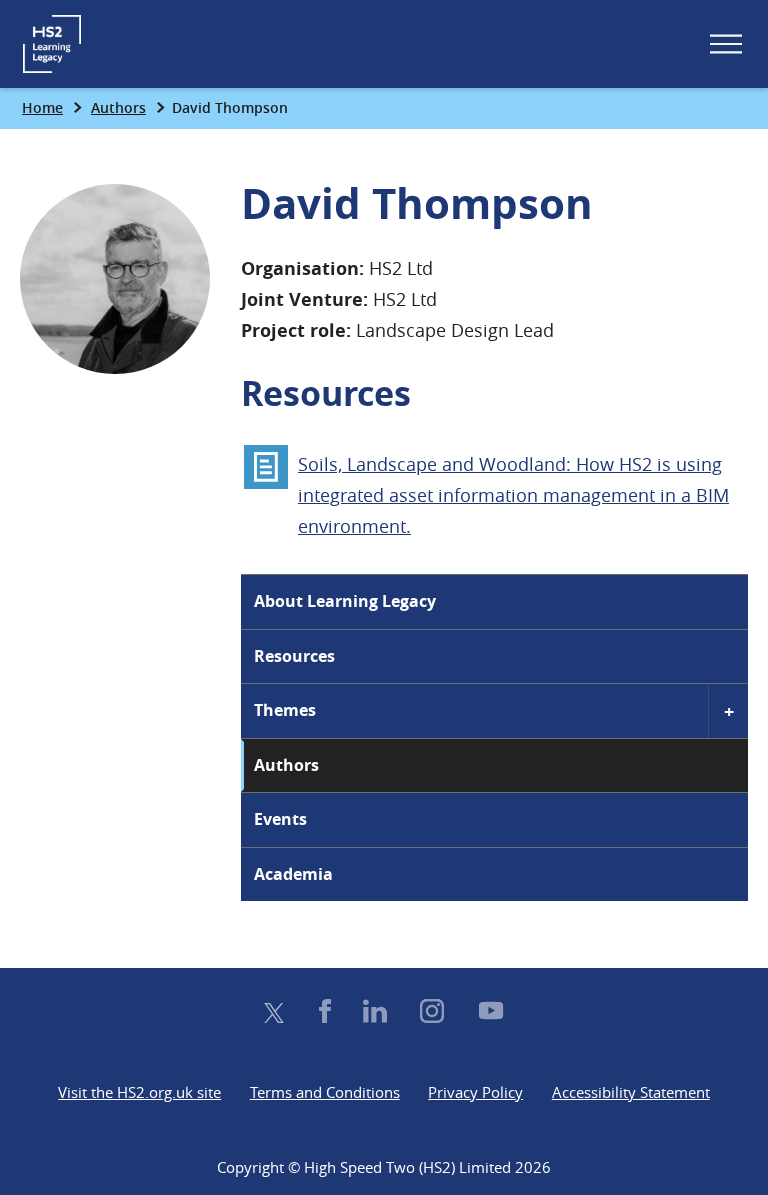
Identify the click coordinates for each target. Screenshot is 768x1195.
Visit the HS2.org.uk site (139, 1092)
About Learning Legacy (345, 601)
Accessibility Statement (631, 1092)
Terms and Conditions (325, 1092)
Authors (118, 107)
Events (280, 819)
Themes (285, 710)
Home (42, 107)
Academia (293, 874)
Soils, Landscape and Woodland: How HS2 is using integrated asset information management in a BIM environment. (513, 495)
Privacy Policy (475, 1092)
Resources (294, 656)
